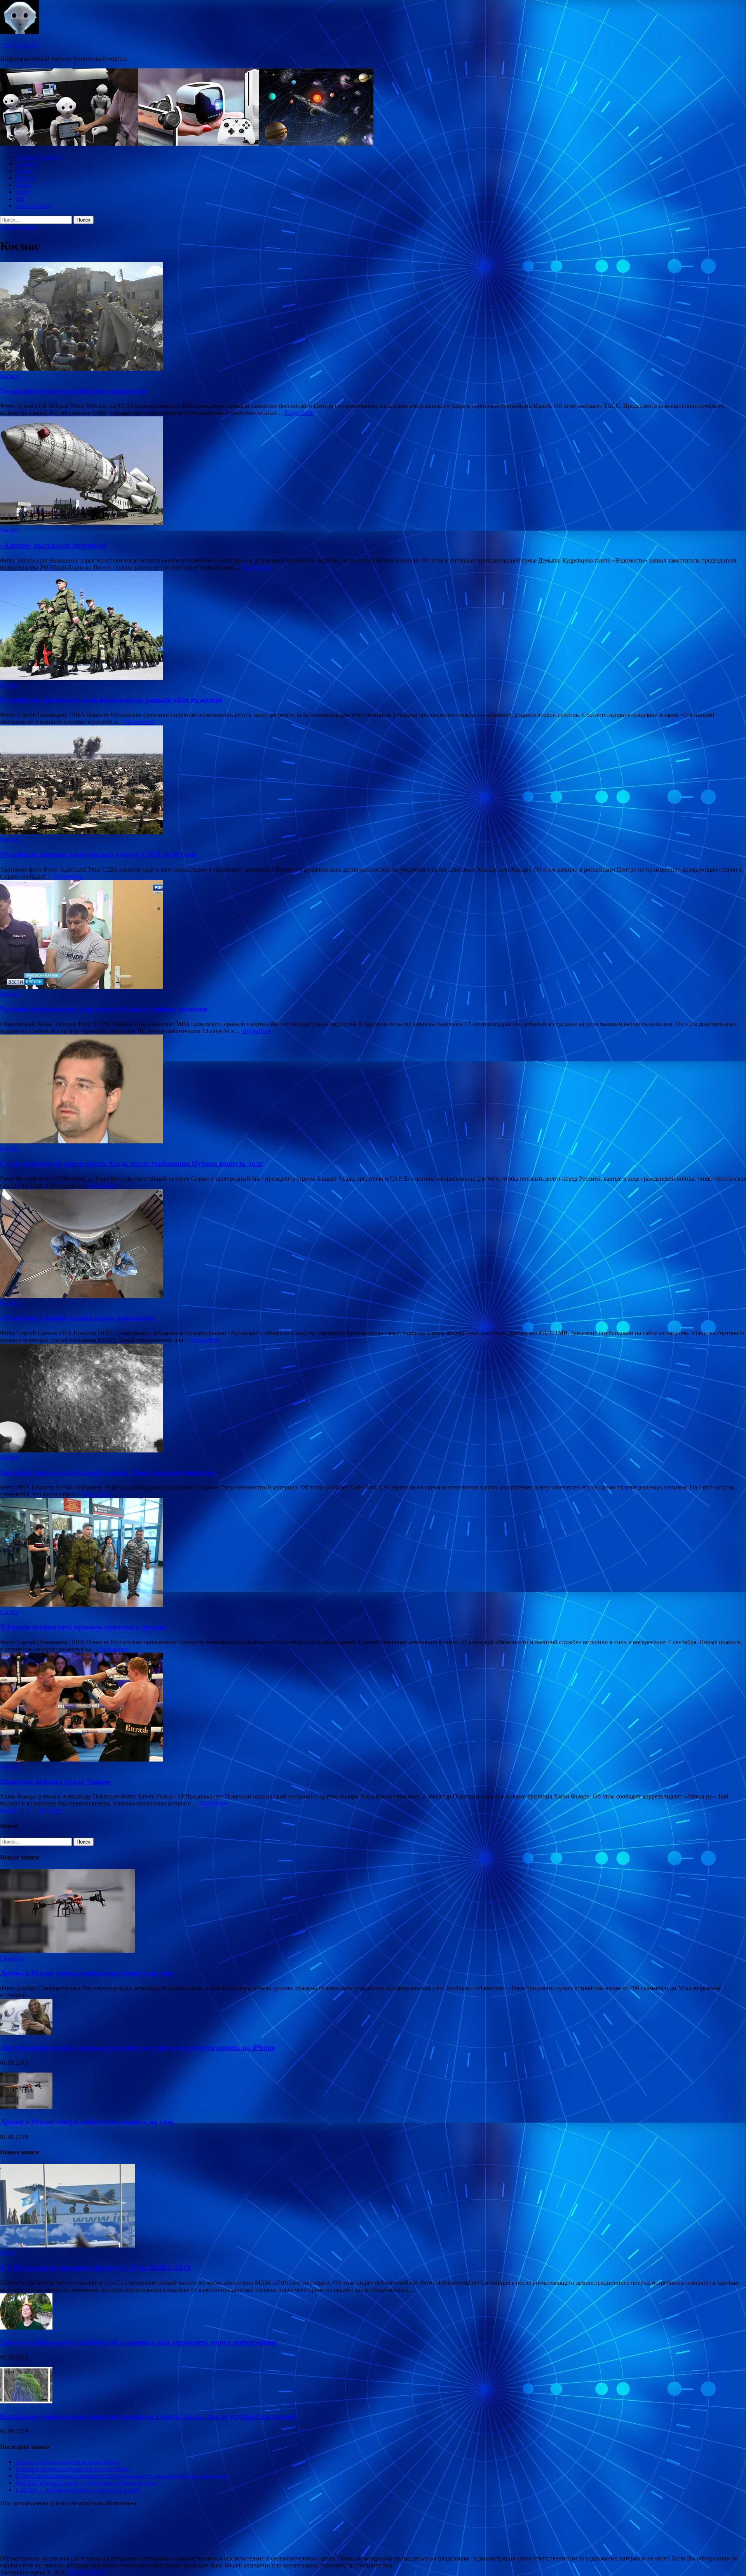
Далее (54, 1810)
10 (42, 1810)
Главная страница (39, 157)
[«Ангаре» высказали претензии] (373, 472)
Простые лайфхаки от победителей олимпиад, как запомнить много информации (138, 2342)
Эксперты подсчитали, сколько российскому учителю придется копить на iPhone (137, 2047)
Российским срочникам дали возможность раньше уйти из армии (111, 700)
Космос (25, 178)
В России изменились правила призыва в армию (83, 1627)
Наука (24, 185)
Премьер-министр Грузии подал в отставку (73, 2469)
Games (24, 171)
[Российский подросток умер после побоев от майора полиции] (373, 935)
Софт (23, 192)
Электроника (33, 206)
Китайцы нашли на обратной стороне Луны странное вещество (107, 1472)
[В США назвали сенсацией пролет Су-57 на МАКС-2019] (68, 2245)
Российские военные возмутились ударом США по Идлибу (99, 854)
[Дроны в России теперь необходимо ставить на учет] (68, 1951)
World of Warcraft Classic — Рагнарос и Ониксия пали (86, 2483)
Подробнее (299, 413)
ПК (20, 199)
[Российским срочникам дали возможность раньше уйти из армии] (373, 626)
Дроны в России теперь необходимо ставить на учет (87, 1973)
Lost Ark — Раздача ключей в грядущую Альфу (78, 2490)
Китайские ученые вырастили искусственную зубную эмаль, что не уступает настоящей (148, 2416)
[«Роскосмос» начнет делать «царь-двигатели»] (373, 1244)
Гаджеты (27, 164)
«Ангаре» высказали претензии (53, 545)
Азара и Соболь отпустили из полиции (67, 2462)
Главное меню (19, 227)
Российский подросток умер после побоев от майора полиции (104, 1009)
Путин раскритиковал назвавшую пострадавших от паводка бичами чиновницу (122, 2476)
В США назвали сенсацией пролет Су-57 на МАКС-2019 (95, 2268)
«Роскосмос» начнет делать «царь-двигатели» (78, 1318)
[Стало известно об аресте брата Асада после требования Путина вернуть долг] (373, 1090)
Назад (8, 1810)
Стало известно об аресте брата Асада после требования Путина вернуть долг (132, 1163)
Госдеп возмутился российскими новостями (73, 391)
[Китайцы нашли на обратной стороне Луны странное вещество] (373, 1399)
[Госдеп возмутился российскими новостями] (373, 317)
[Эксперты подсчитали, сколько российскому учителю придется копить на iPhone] (26, 2033)
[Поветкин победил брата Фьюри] (373, 1708)
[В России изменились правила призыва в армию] (373, 1553)
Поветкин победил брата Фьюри (55, 1782)
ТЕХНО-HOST (20, 45)
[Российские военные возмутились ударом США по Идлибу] (373, 781)
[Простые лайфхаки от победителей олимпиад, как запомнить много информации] (26, 2327)
